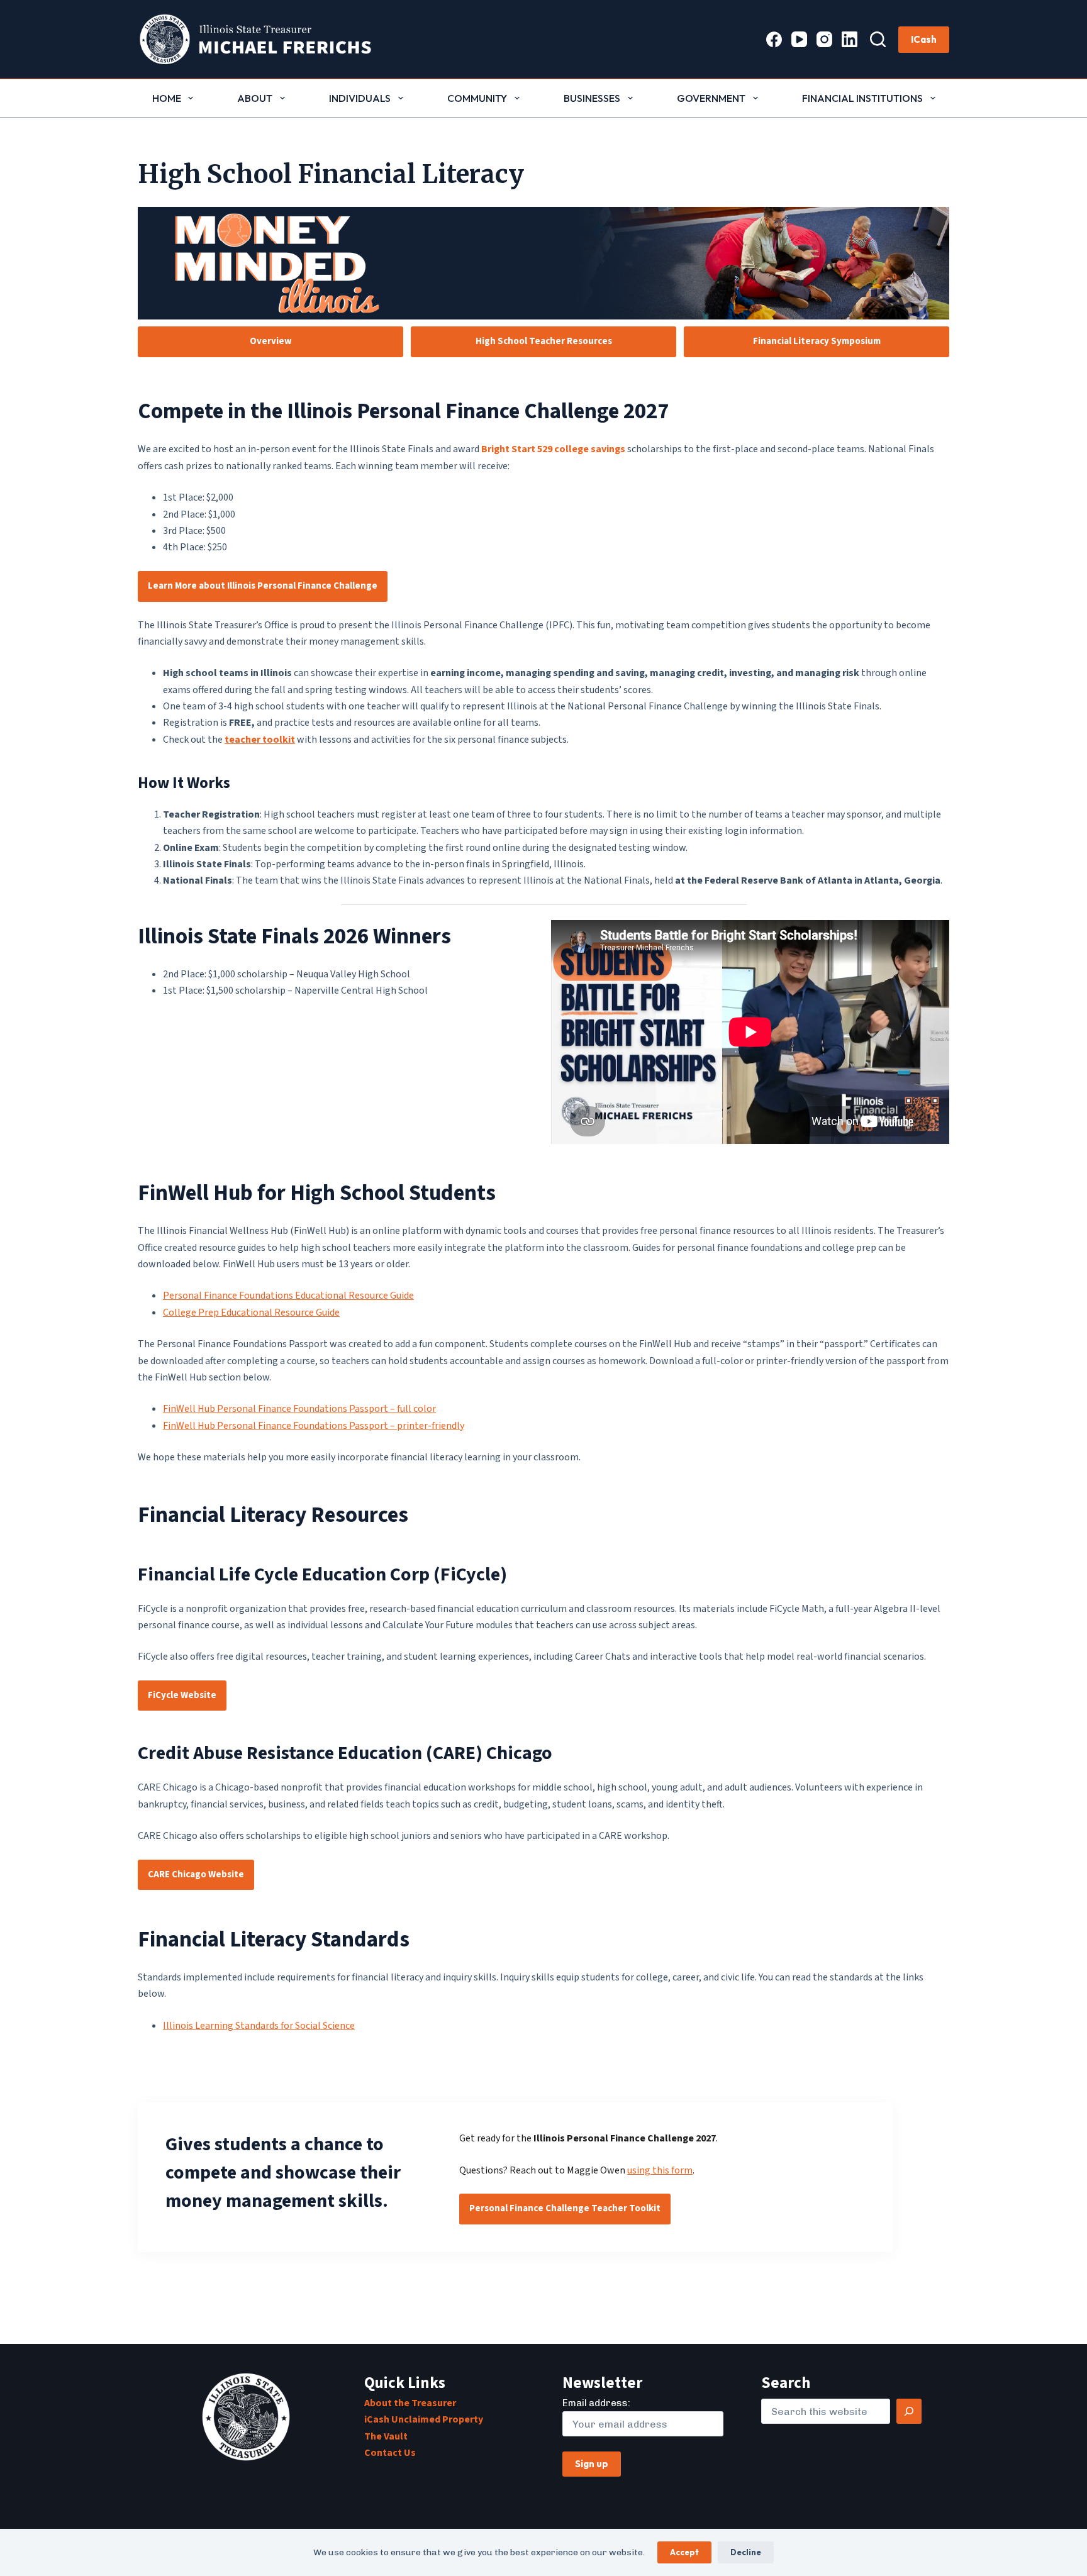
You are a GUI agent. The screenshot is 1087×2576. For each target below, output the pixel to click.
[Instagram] (824, 39)
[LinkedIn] (850, 39)
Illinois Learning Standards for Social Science (259, 2026)
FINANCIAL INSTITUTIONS (862, 98)
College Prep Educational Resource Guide (251, 1313)
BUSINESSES (592, 98)
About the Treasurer (410, 2403)
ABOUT (255, 98)
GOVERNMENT (711, 98)
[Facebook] (774, 39)
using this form (660, 2170)
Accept (684, 2552)
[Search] (878, 39)
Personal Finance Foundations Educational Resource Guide (288, 1296)
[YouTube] (799, 39)
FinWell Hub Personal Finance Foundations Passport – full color (299, 1409)
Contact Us (390, 2453)
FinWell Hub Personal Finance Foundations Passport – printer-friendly (314, 1426)
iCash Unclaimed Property (424, 2419)
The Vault (386, 2436)
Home (167, 98)
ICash (924, 39)
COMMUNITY (477, 98)
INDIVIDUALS (360, 98)
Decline (746, 2552)
